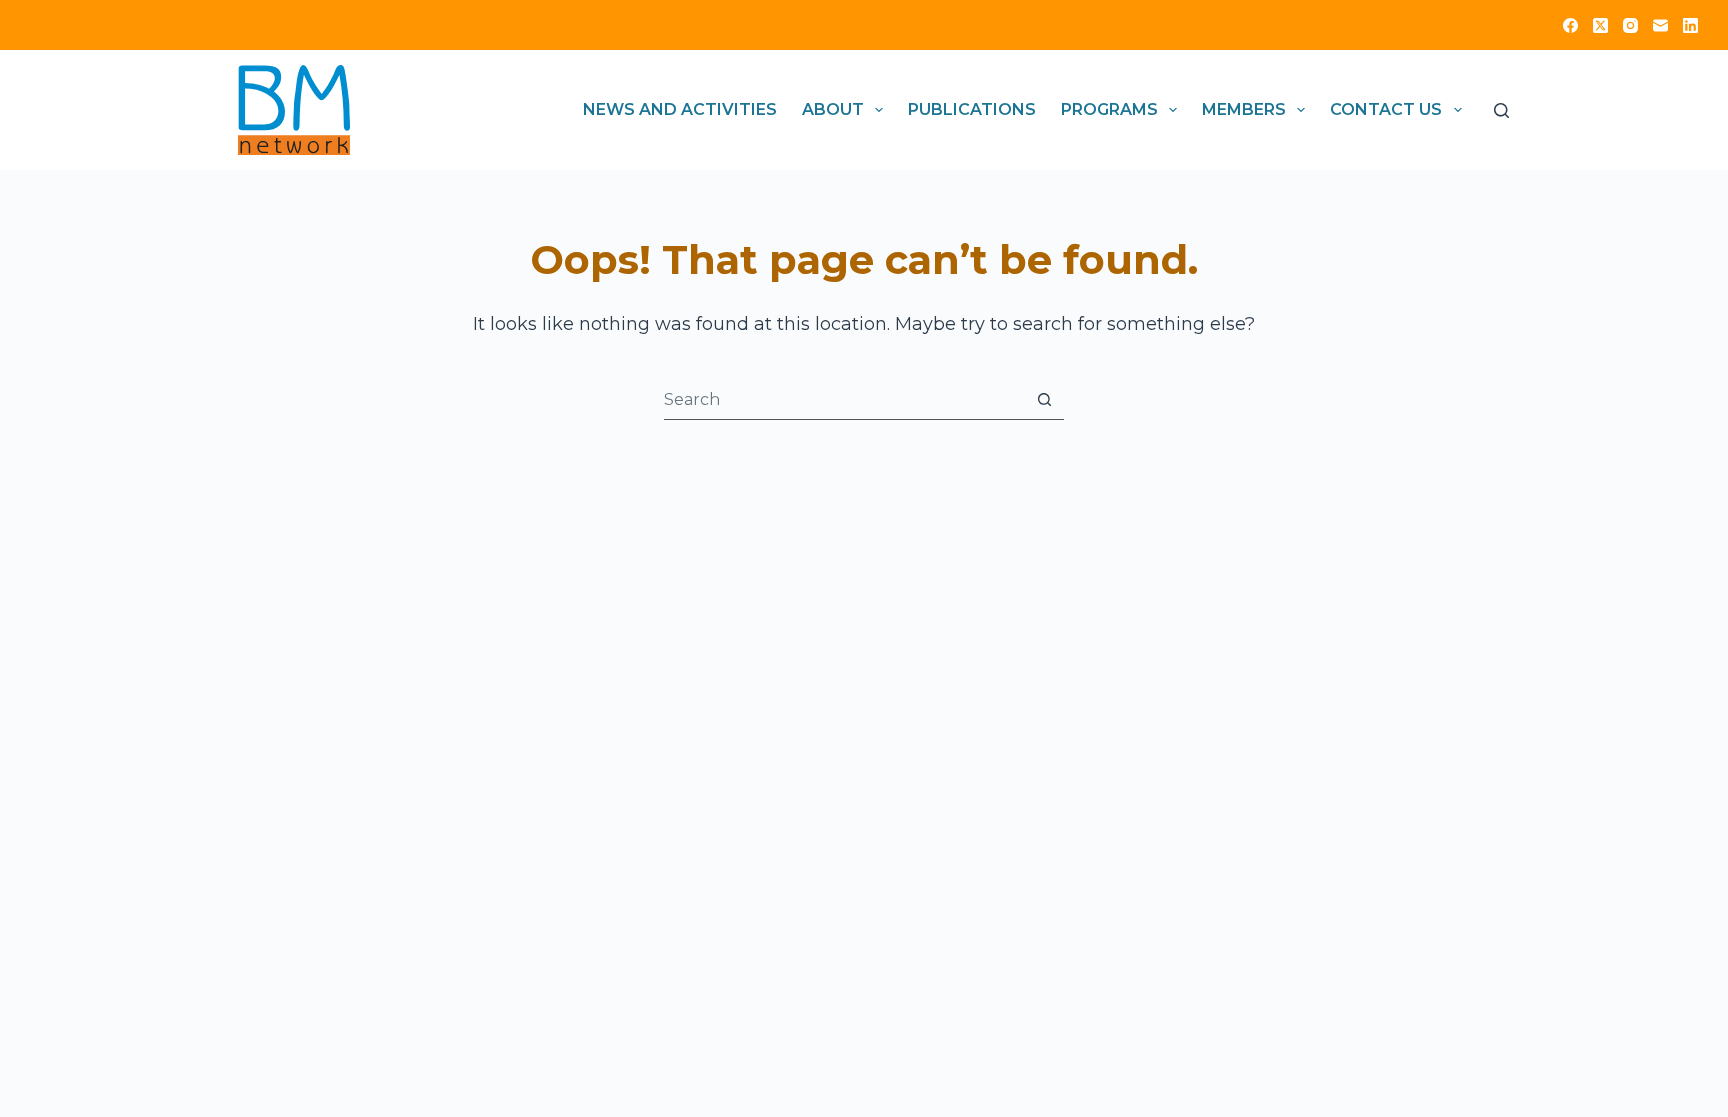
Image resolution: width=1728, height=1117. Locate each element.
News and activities (680, 109)
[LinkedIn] (1690, 25)
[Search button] (1044, 399)
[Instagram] (1630, 25)
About (833, 109)
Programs (1109, 109)
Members (1244, 109)
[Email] (1660, 25)
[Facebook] (1570, 25)
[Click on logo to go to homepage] (294, 110)
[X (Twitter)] (1600, 25)
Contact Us (1386, 109)
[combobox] (844, 399)
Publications (972, 109)
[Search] (1501, 110)
